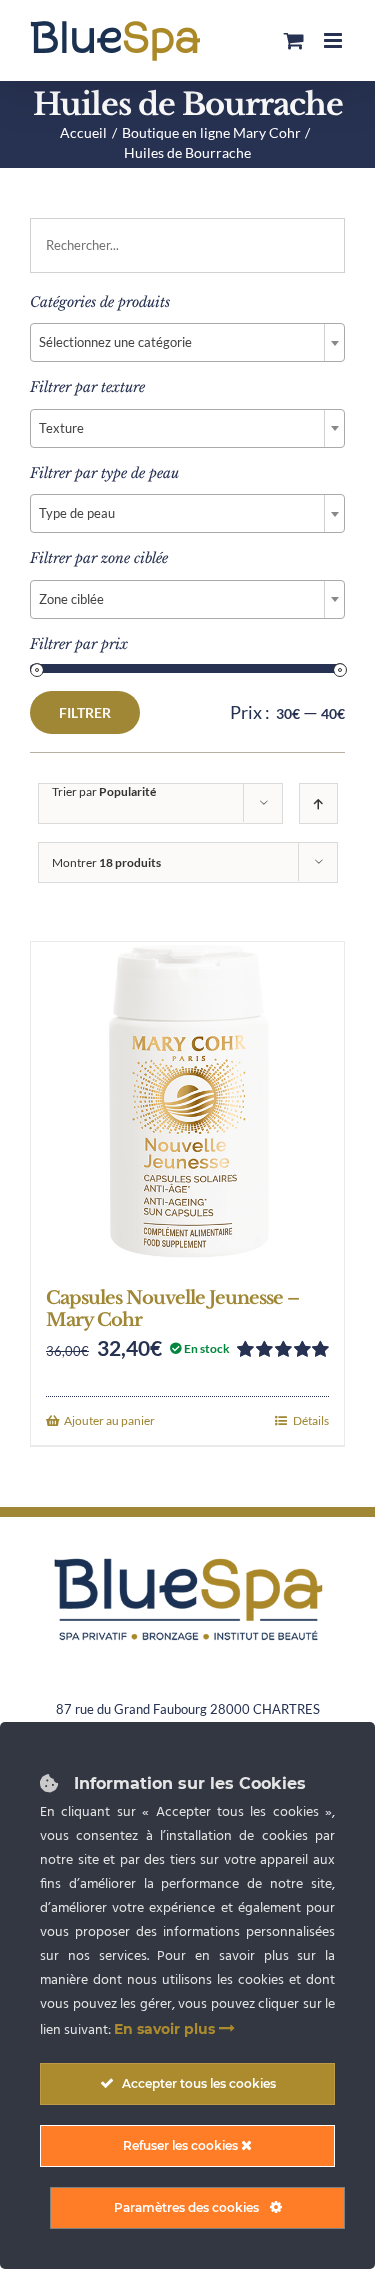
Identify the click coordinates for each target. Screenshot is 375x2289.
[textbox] (187, 342)
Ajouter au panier (109, 1420)
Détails (311, 1420)
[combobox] (187, 342)
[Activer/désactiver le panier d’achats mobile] (294, 40)
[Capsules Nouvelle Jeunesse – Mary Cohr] (187, 1104)
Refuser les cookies (182, 2145)
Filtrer (85, 712)
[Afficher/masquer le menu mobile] (334, 40)
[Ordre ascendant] (318, 803)
